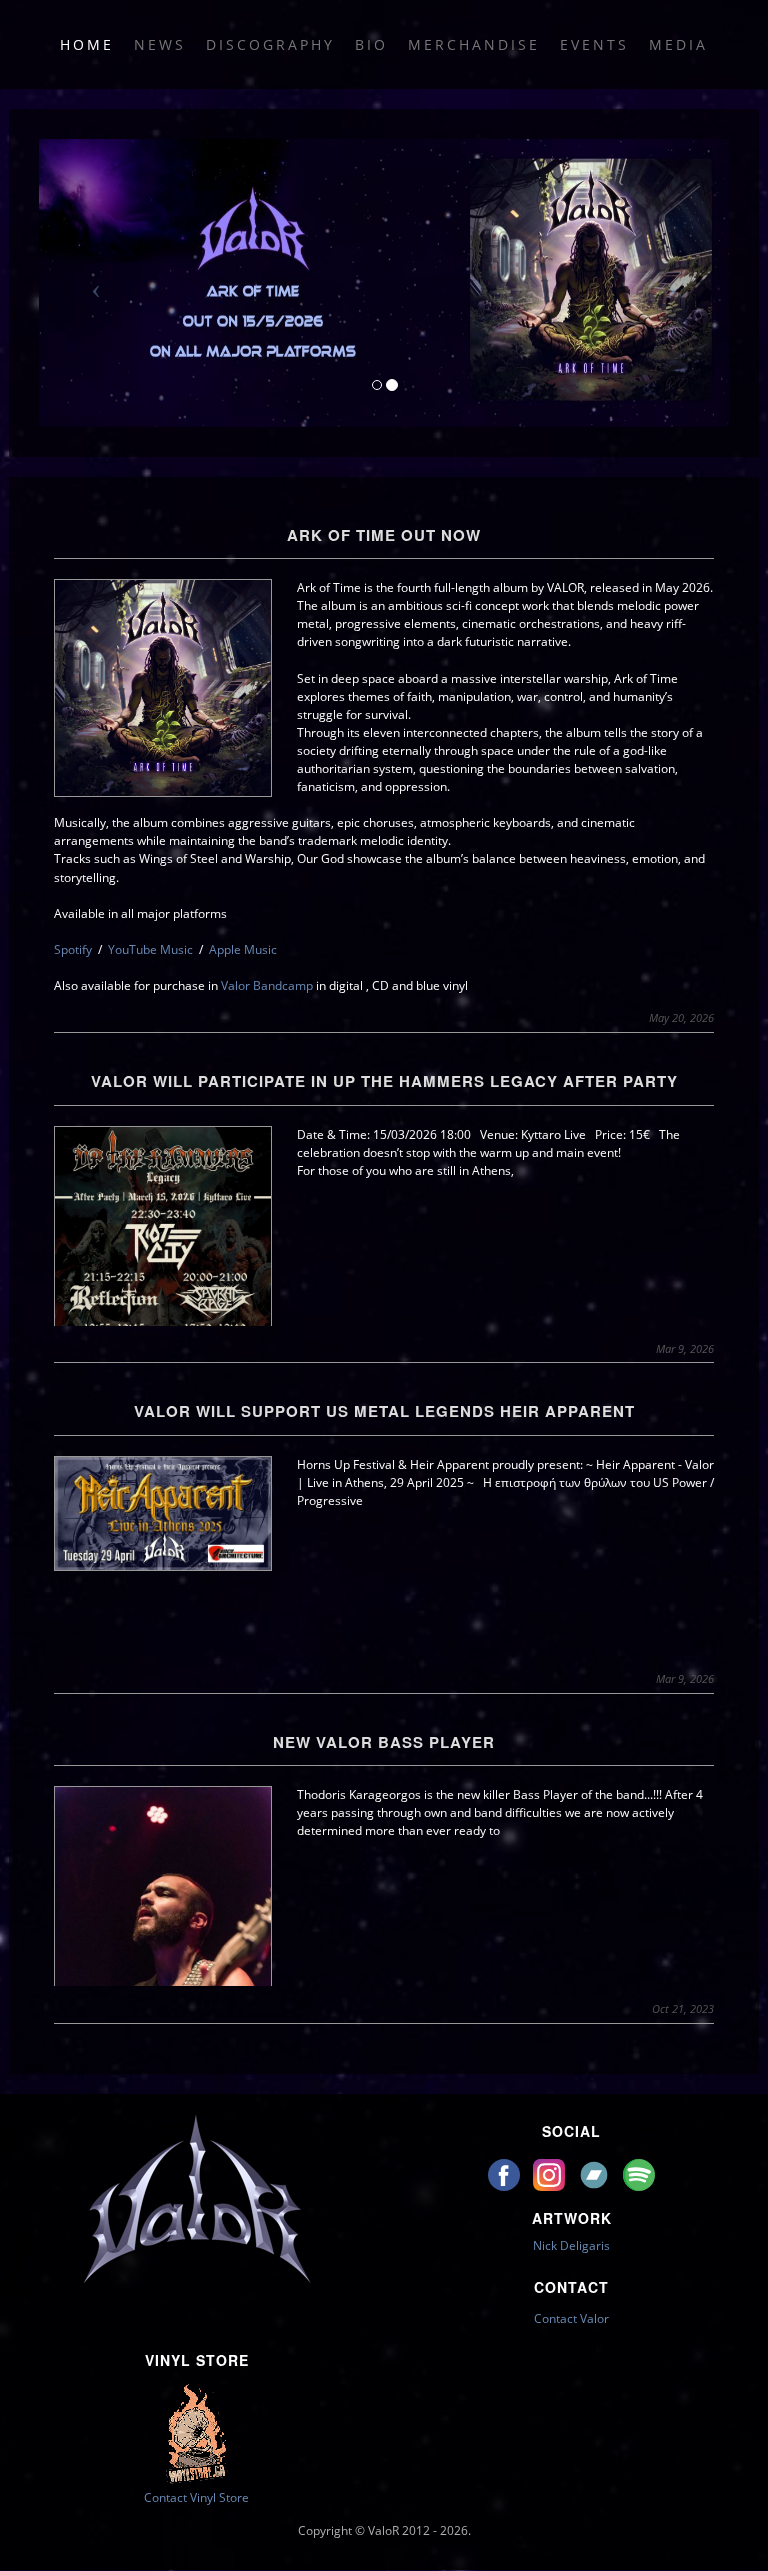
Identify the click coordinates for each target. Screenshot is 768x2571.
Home (87, 44)
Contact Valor (571, 2318)
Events (594, 44)
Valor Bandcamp (267, 985)
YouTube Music (150, 949)
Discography (270, 44)
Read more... (384, 1309)
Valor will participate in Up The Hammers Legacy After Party (384, 1081)
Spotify (73, 949)
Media (678, 44)
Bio (371, 44)
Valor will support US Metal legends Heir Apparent (384, 1411)
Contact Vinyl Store (196, 2497)
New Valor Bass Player (384, 1742)
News (160, 44)
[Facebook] (505, 2173)
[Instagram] (550, 2173)
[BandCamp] (595, 2173)
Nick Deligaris (571, 2245)
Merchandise (474, 44)
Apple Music (243, 949)
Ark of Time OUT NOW (384, 535)
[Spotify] (639, 2173)
